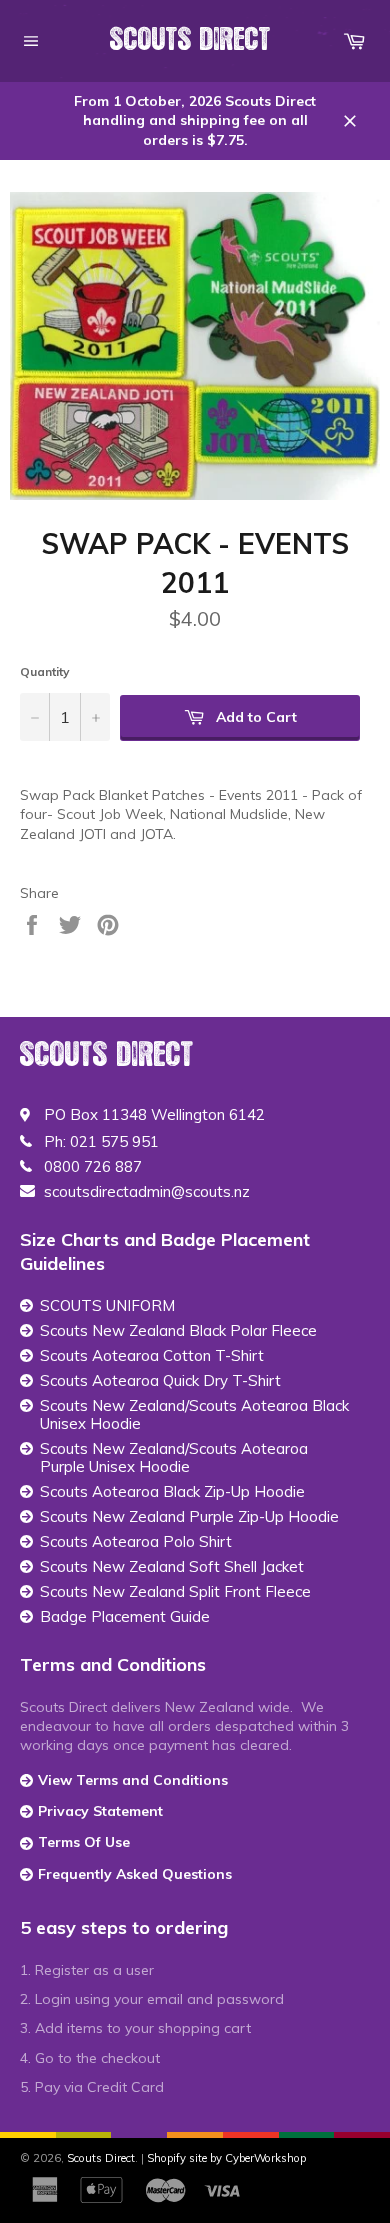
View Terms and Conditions (133, 1780)
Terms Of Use (84, 1842)
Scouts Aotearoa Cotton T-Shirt (152, 1356)
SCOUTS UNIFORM (107, 1306)
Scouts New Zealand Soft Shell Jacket (172, 1567)
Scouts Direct (190, 40)
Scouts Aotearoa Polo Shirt (136, 1542)
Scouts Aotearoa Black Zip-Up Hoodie (172, 1492)
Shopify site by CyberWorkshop (226, 2158)
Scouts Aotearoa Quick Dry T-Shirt (160, 1381)
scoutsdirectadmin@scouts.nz (147, 1192)
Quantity (45, 671)
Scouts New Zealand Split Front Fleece (175, 1592)
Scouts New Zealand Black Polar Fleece (178, 1331)
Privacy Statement (100, 1811)
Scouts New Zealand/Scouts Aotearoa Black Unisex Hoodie (194, 1415)
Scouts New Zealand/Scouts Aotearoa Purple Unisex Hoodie (174, 1458)
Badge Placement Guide (125, 1617)
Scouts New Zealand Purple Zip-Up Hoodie (189, 1517)
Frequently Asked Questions (135, 1874)
